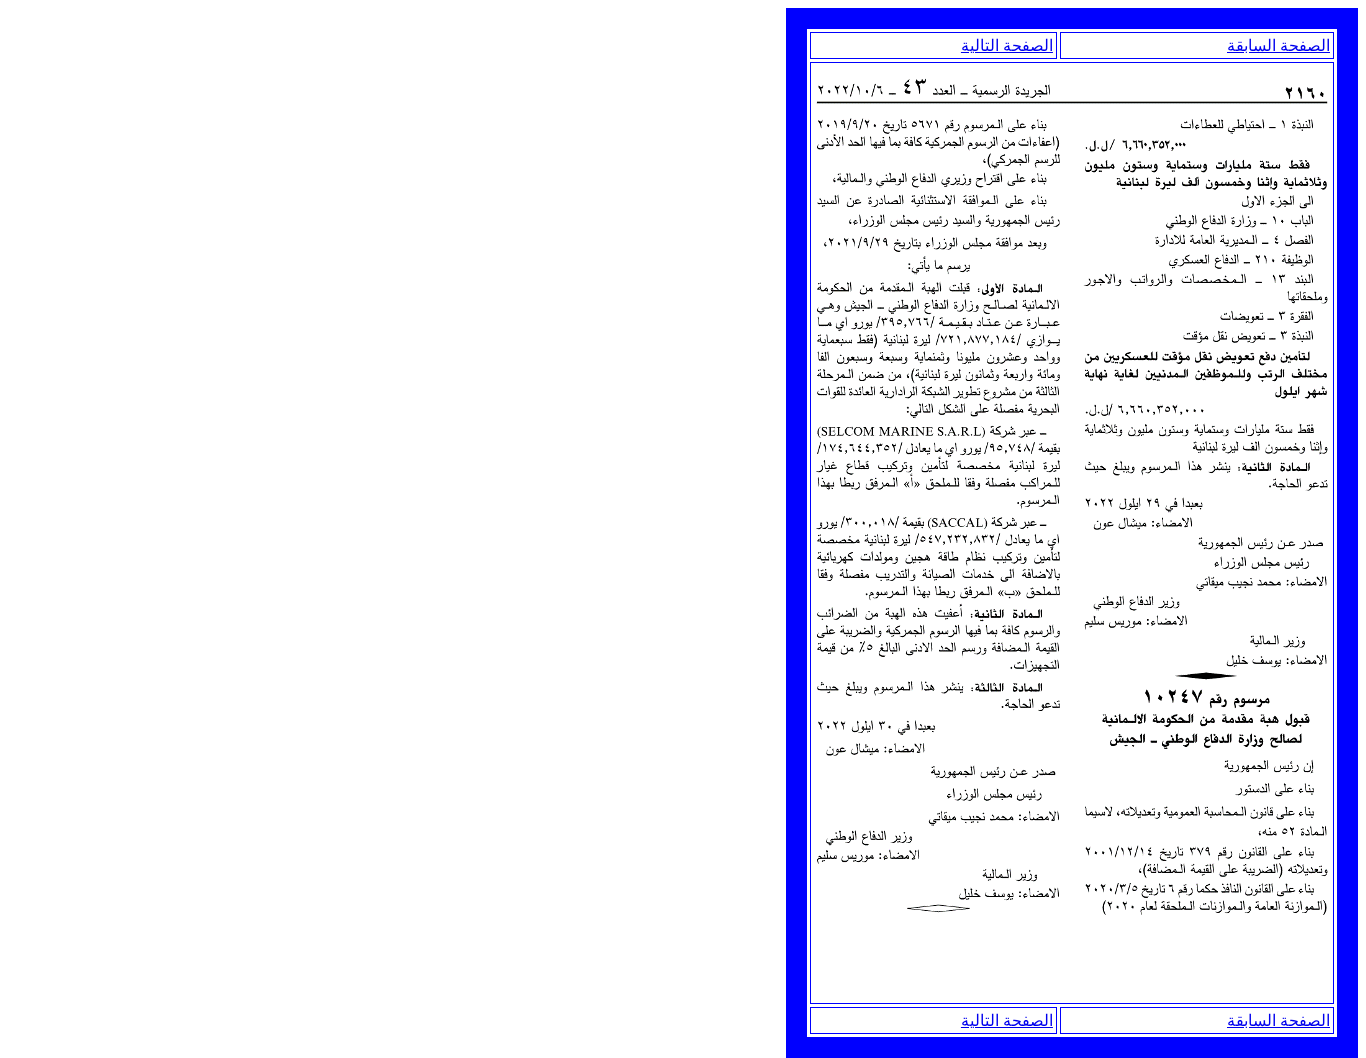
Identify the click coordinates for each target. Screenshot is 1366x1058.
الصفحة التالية (1007, 45)
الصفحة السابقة (1278, 45)
